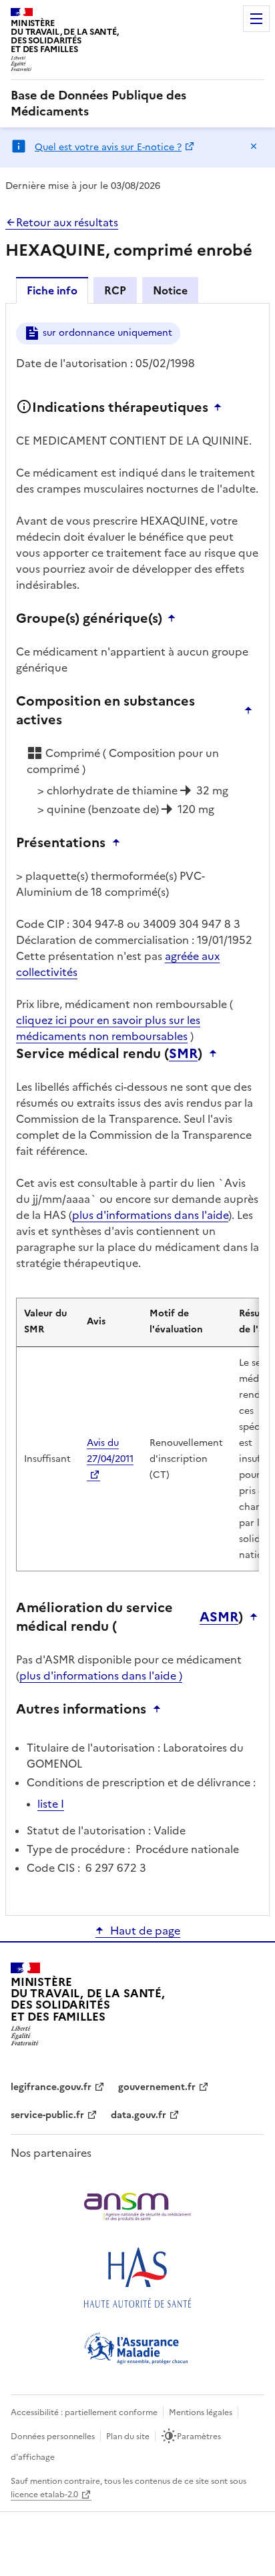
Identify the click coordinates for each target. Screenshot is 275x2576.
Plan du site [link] (128, 2436)
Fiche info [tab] (52, 290)
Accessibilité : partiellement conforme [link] (84, 2412)
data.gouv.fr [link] (139, 2115)
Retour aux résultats (67, 222)
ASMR (219, 1617)
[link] (137, 103)
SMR (183, 1053)
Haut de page (145, 1930)
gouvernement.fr (157, 2087)
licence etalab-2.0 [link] (44, 2495)
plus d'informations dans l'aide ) (101, 1676)
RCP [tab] (115, 290)
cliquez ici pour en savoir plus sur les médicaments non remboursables (108, 1028)
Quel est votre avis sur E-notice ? (108, 147)
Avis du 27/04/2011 (110, 1451)
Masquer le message (254, 146)
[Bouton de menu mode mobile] (256, 19)
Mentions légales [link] (201, 2412)
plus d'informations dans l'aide (150, 1215)
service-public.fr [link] (47, 2115)
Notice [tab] (170, 290)
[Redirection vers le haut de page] (221, 407)
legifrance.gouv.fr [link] (51, 2087)
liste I (51, 1804)
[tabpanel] (137, 1108)
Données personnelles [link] (53, 2436)
